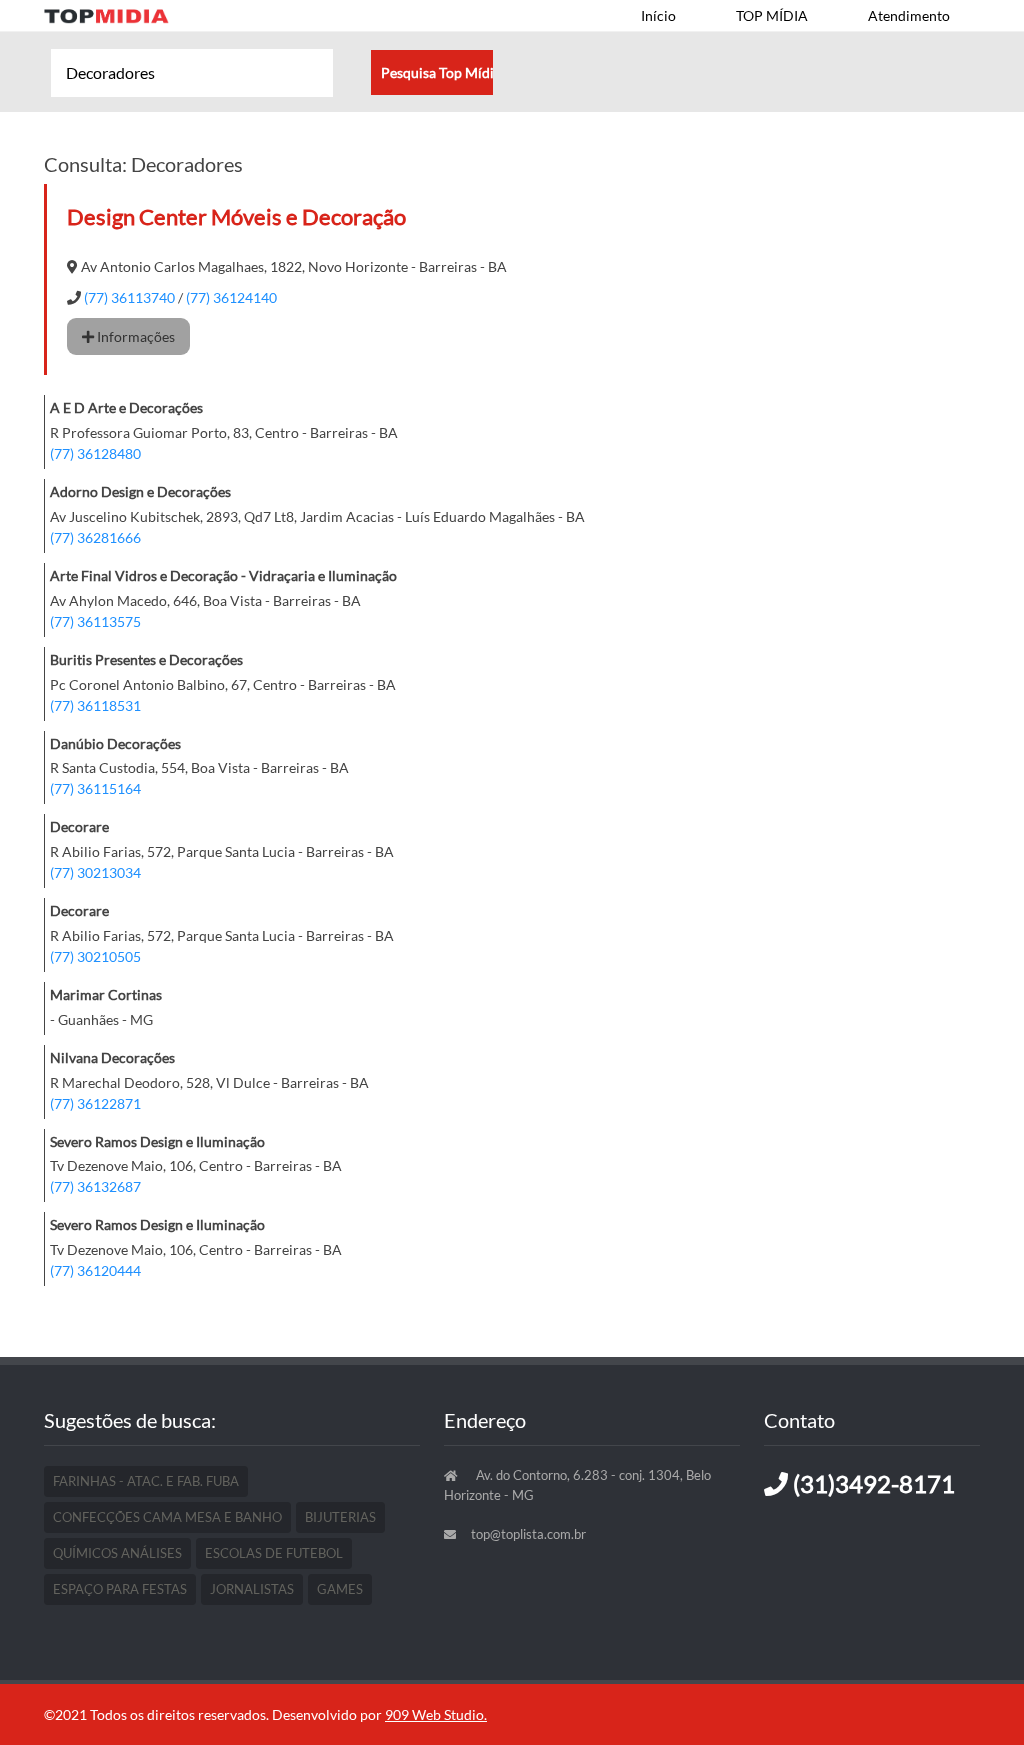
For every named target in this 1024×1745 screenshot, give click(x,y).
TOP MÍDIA (772, 15)
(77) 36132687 (95, 1186)
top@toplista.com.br (528, 1534)
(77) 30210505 (95, 956)
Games (340, 1589)
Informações (134, 336)
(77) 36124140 (231, 297)
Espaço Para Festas (120, 1589)
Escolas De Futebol (274, 1553)
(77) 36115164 (95, 788)
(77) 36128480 (95, 453)
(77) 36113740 (129, 297)
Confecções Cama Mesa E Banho (167, 1517)
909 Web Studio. (436, 1714)
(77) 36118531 (95, 705)
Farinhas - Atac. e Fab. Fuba (146, 1481)
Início (658, 15)
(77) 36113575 (95, 621)
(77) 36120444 (95, 1270)
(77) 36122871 (95, 1103)
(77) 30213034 (95, 872)
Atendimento (909, 15)
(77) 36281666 (95, 537)
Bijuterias (340, 1517)
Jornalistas (252, 1589)
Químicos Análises (117, 1553)
